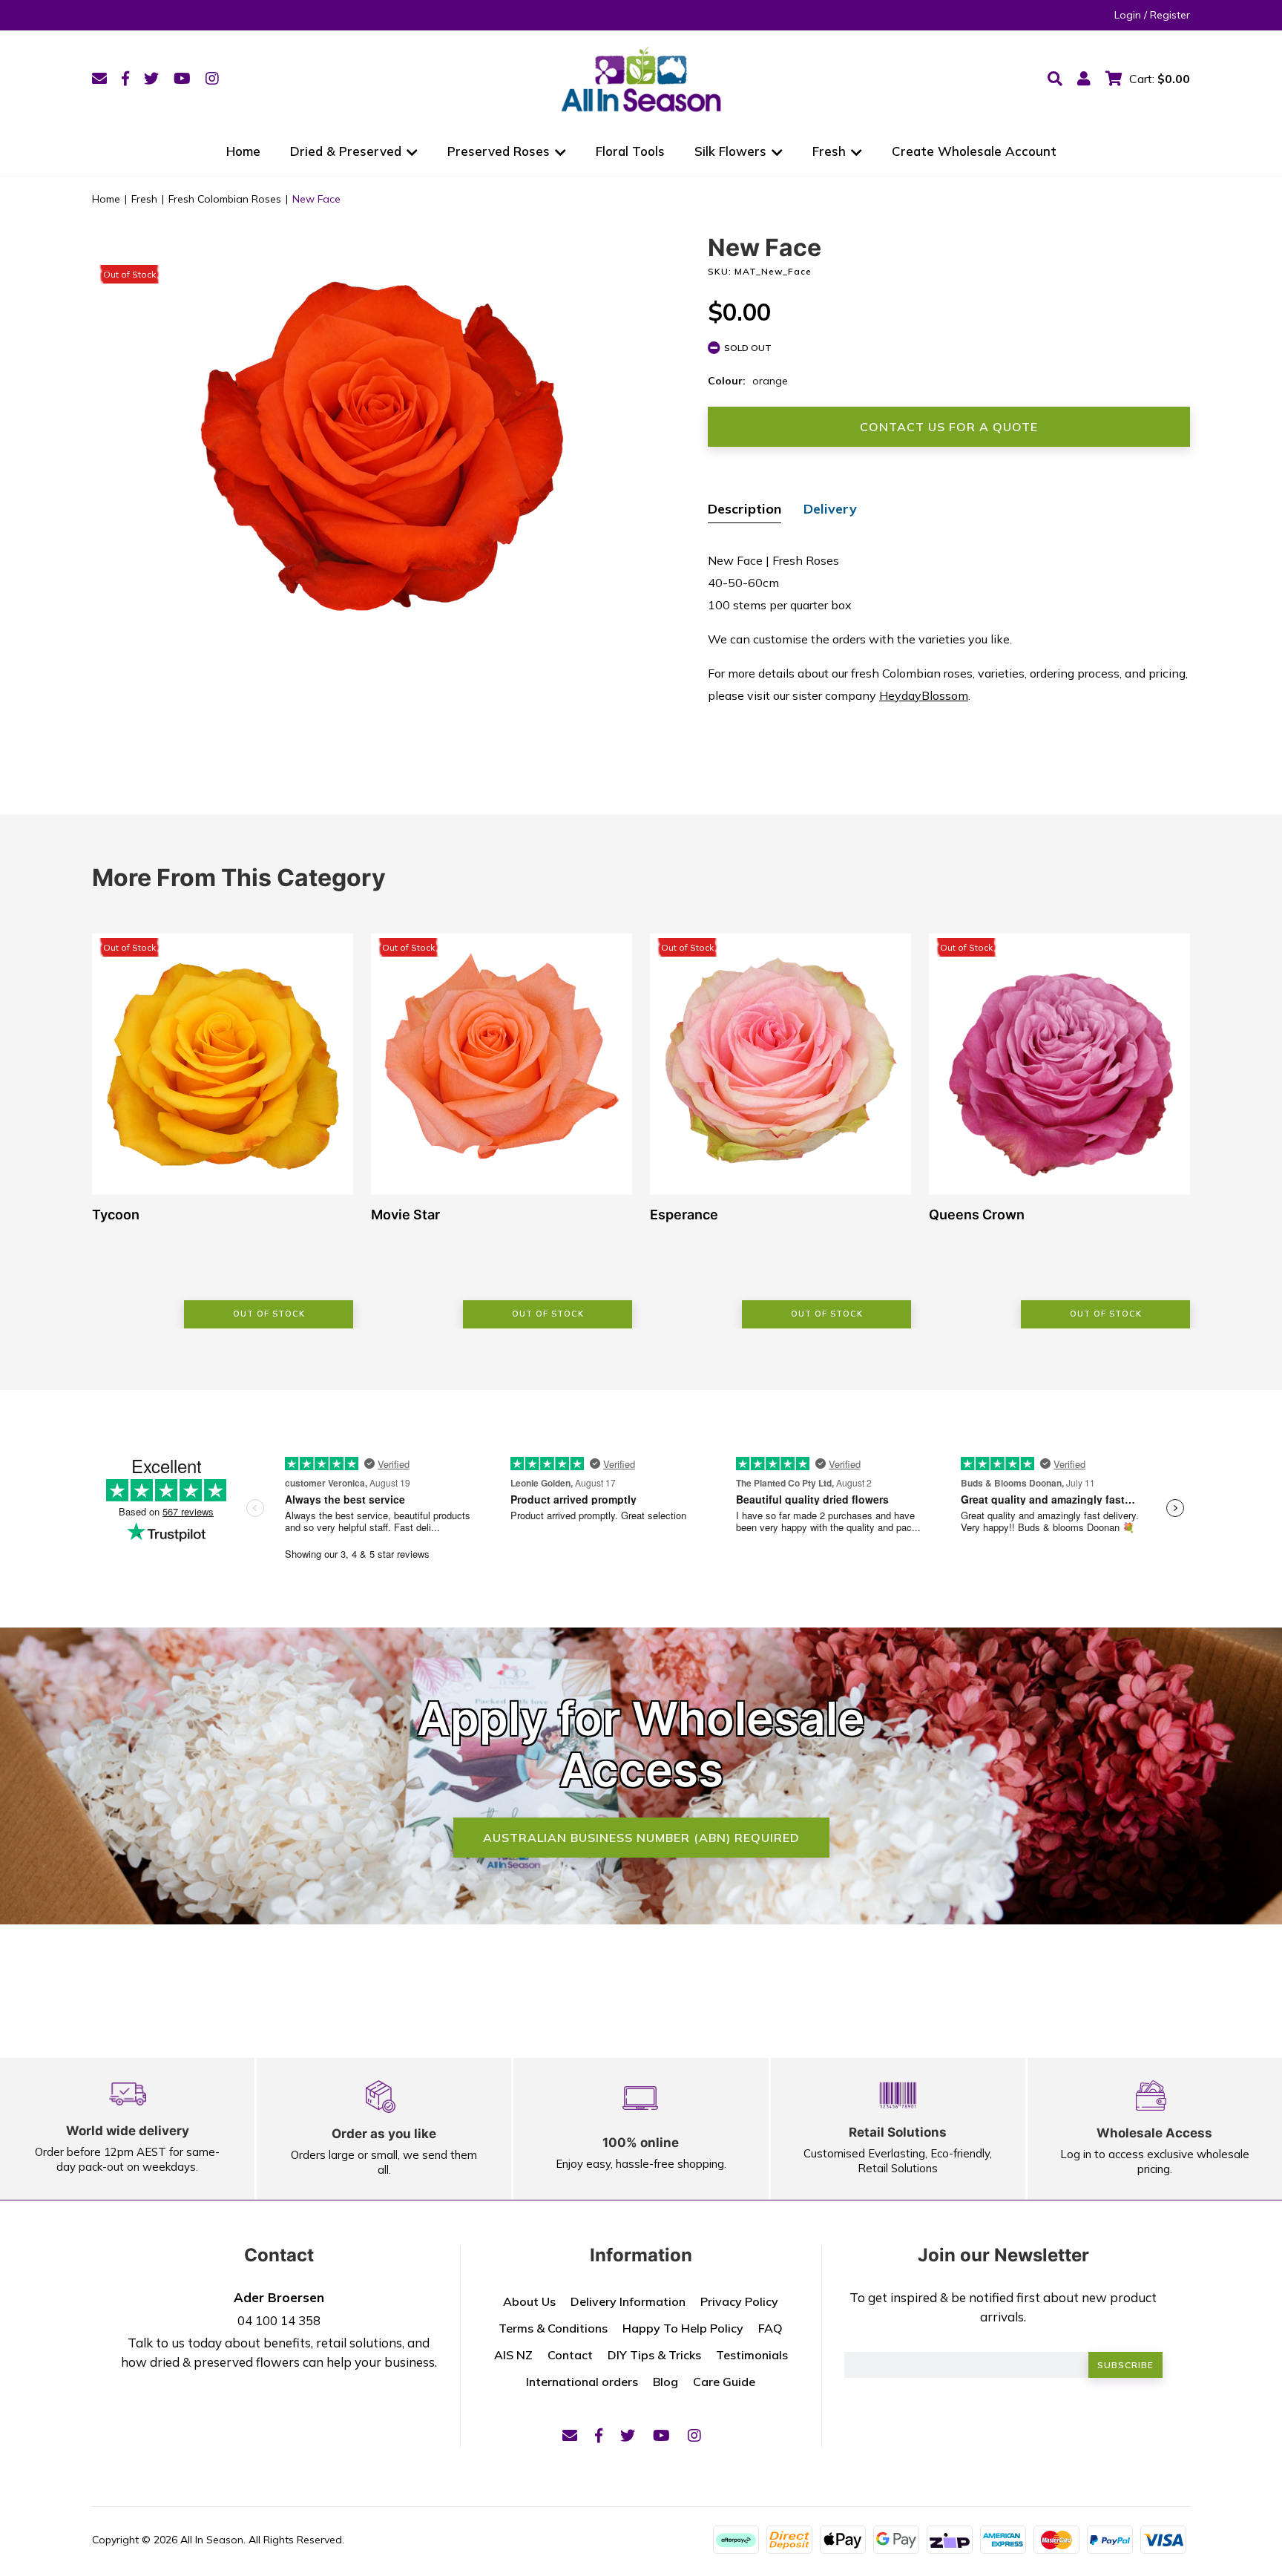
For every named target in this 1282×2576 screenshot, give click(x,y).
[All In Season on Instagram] (212, 78)
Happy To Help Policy (683, 2328)
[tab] (744, 511)
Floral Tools (630, 151)
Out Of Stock (269, 1314)
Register (1170, 15)
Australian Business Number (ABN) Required (641, 1838)
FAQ (770, 2328)
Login (1128, 15)
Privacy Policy (739, 2301)
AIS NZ (513, 2355)
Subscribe (1125, 2365)
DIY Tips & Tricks (654, 2355)
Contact (570, 2355)
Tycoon (116, 1215)
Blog (665, 2382)
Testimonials (752, 2355)
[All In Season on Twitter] (151, 78)
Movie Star (405, 1215)
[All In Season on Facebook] (125, 78)
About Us (529, 2301)
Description (744, 509)
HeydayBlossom (924, 695)
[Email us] (99, 78)
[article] (223, 1131)
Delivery (830, 509)
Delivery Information (628, 2301)
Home (243, 151)
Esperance (684, 1215)
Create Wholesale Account (974, 151)
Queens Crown (977, 1215)
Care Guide (724, 2382)
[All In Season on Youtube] (182, 78)
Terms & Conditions (553, 2328)
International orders (582, 2382)
